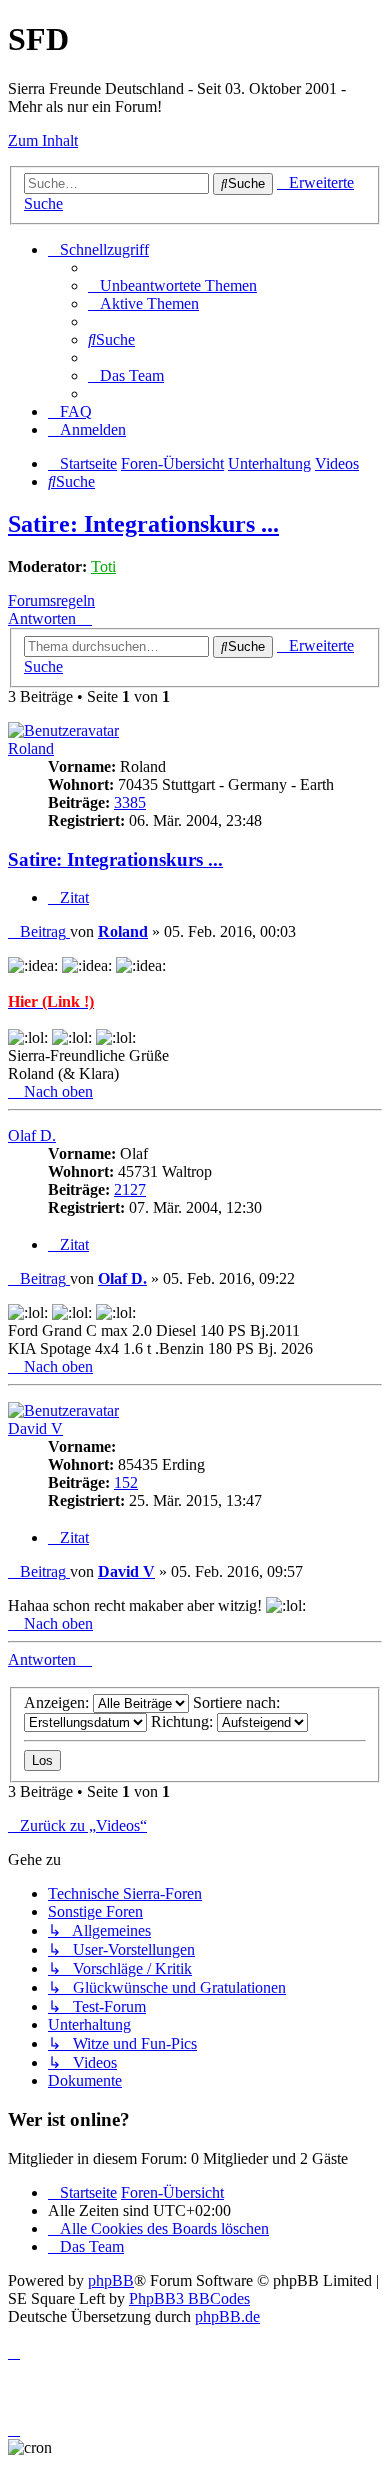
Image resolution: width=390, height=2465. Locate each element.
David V (35, 1428)
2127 (130, 1189)
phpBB (111, 2280)
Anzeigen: (58, 1702)
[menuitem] (172, 285)
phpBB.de (227, 2316)
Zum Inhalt (43, 140)
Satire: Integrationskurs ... (143, 524)
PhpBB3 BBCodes (189, 2298)
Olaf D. (32, 1135)
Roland (31, 748)
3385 (130, 802)
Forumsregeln (51, 600)
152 (126, 1482)
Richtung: (184, 1721)
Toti (103, 566)
